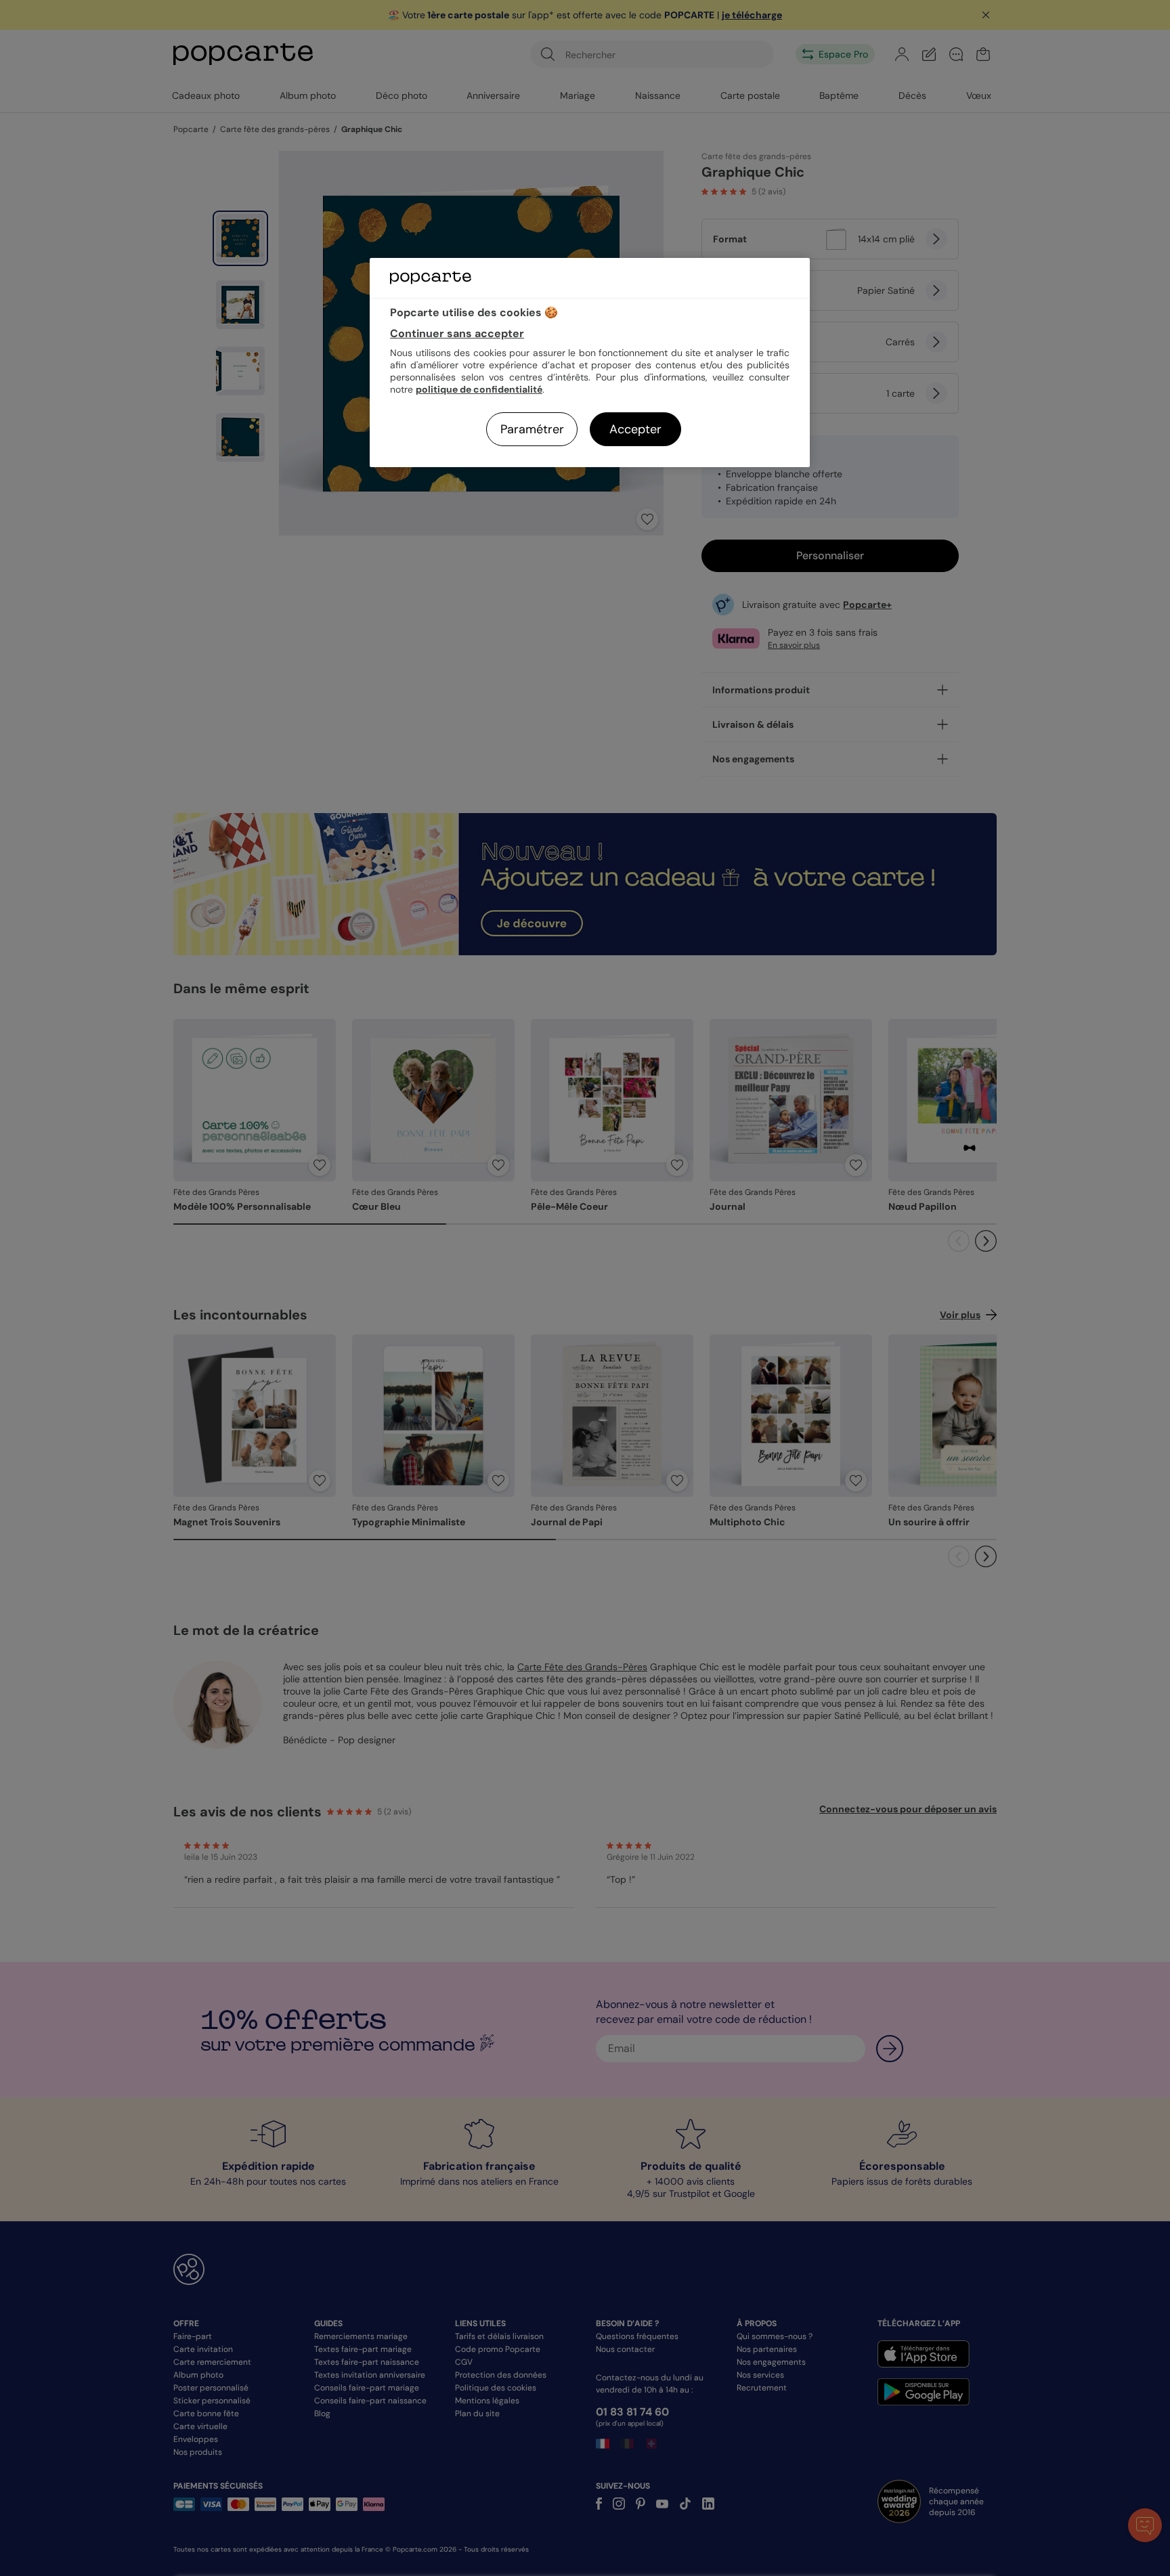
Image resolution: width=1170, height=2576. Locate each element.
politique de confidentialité (479, 389)
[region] (590, 363)
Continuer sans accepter (457, 333)
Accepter (635, 429)
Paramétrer (532, 429)
